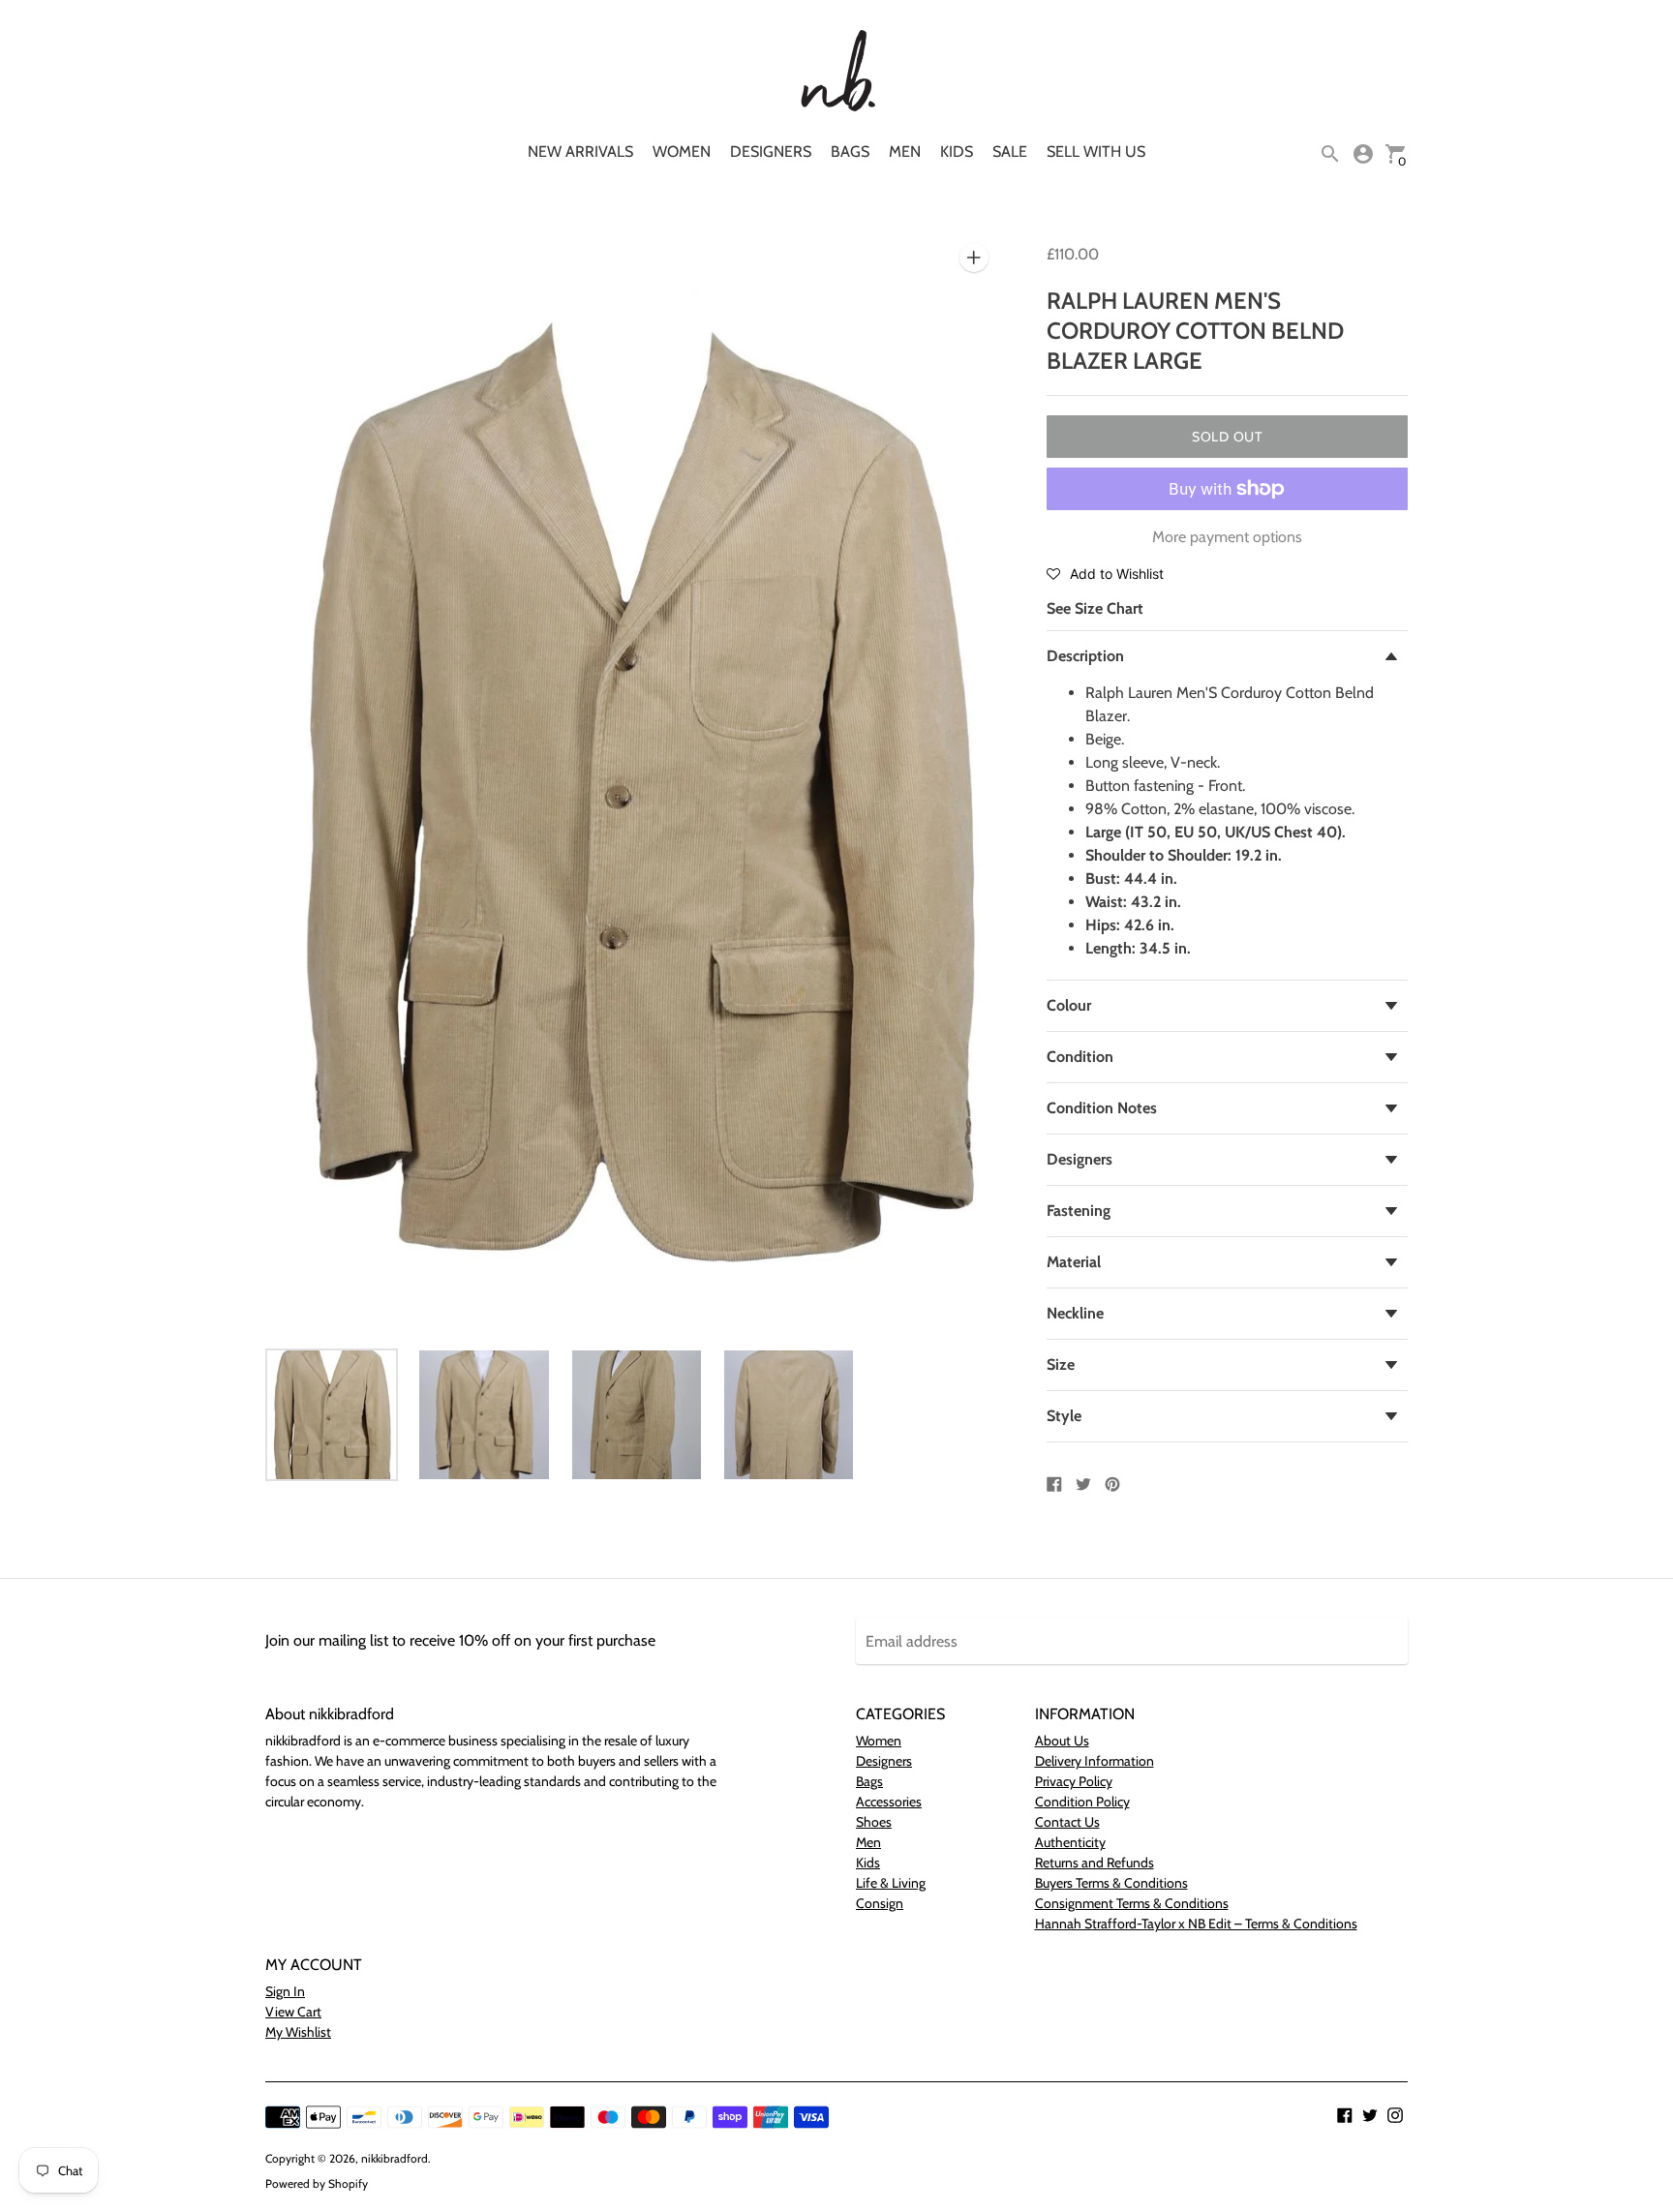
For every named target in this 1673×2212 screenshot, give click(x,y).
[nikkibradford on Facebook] (1345, 2114)
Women (682, 152)
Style (1064, 1416)
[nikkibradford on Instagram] (1395, 2114)
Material (1074, 1262)
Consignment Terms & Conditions (1132, 1903)
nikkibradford (395, 2158)
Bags (850, 152)
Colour (1069, 1005)
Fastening (1079, 1211)
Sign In (285, 1991)
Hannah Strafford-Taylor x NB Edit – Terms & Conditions (1196, 1924)
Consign (880, 1903)
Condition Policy (1082, 1802)
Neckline (1075, 1313)
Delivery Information (1095, 1761)
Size (1061, 1364)
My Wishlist (298, 2032)
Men (905, 152)
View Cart (293, 2012)
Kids (957, 152)
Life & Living (891, 1883)
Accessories (889, 1802)
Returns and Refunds (1095, 1863)
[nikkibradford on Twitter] (1370, 2114)
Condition (1080, 1057)
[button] (1105, 573)
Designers (771, 152)
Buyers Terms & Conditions (1111, 1883)
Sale (1010, 152)
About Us (1062, 1741)
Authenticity (1070, 1842)
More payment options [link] (1227, 537)
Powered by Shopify (317, 2183)
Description (1085, 656)
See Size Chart (1095, 608)
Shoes (874, 1822)
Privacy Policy (1074, 1781)
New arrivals (580, 152)
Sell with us (1096, 152)
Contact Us (1067, 1822)
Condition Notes (1102, 1108)
